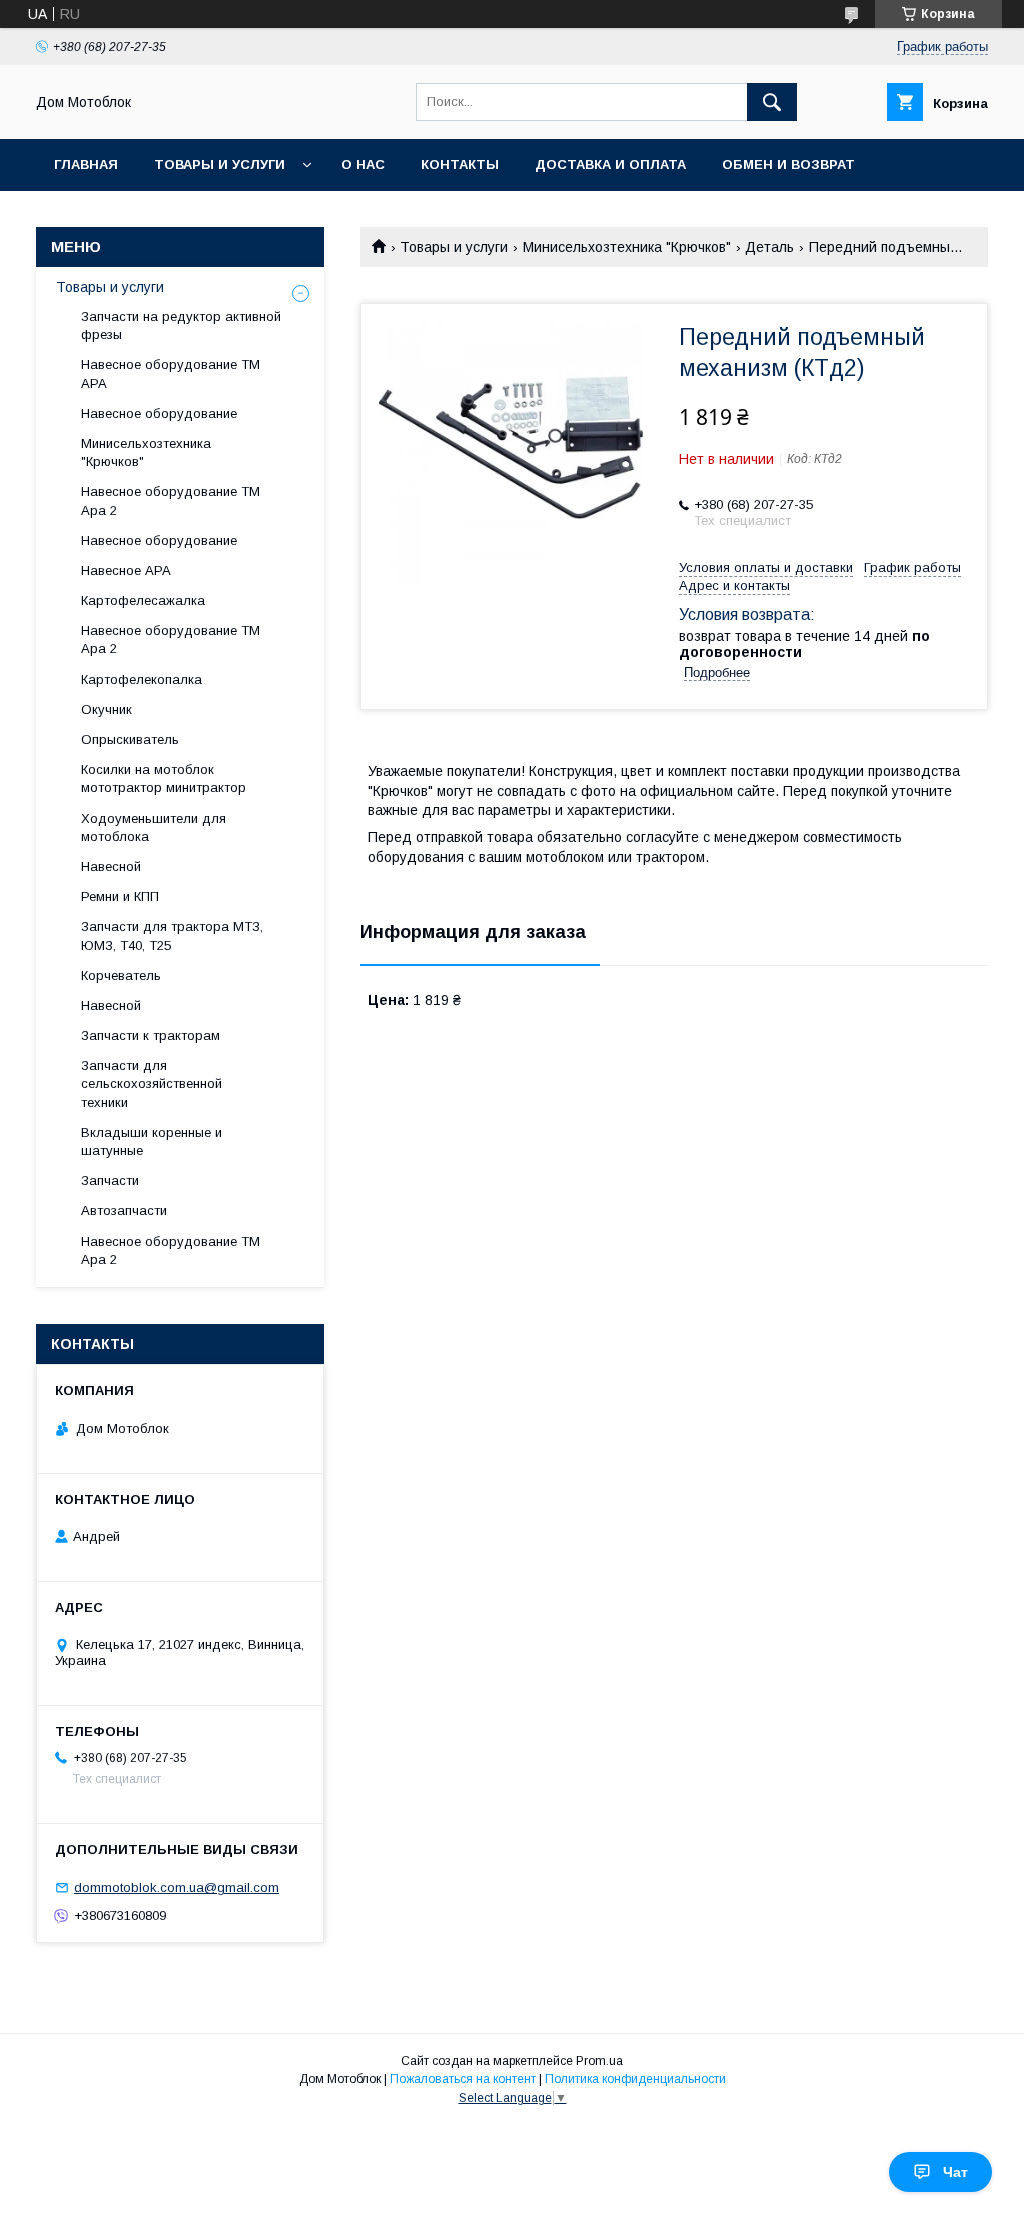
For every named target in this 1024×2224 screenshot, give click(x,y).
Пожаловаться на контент (463, 2079)
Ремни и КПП (120, 896)
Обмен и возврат (788, 164)
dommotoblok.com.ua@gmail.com (176, 1887)
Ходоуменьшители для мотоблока (153, 827)
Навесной (111, 866)
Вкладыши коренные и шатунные (151, 1141)
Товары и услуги (219, 164)
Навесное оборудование (159, 413)
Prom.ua (599, 2061)
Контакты (460, 164)
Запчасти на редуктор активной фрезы (181, 325)
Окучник (106, 709)
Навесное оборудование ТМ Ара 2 (170, 500)
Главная (86, 164)
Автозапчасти (124, 1210)
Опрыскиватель (130, 739)
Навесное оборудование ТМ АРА (170, 373)
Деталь (769, 247)
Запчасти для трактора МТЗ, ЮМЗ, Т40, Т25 (172, 935)
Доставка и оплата (610, 164)
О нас (363, 164)
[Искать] (772, 102)
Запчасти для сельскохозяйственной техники (151, 1083)
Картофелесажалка (143, 600)
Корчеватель (121, 975)
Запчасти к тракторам (150, 1035)
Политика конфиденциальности (635, 2079)
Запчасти (110, 1180)
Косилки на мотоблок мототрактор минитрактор (163, 778)
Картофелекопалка (141, 679)
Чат (955, 2172)
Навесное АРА (126, 570)
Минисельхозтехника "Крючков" (627, 247)
